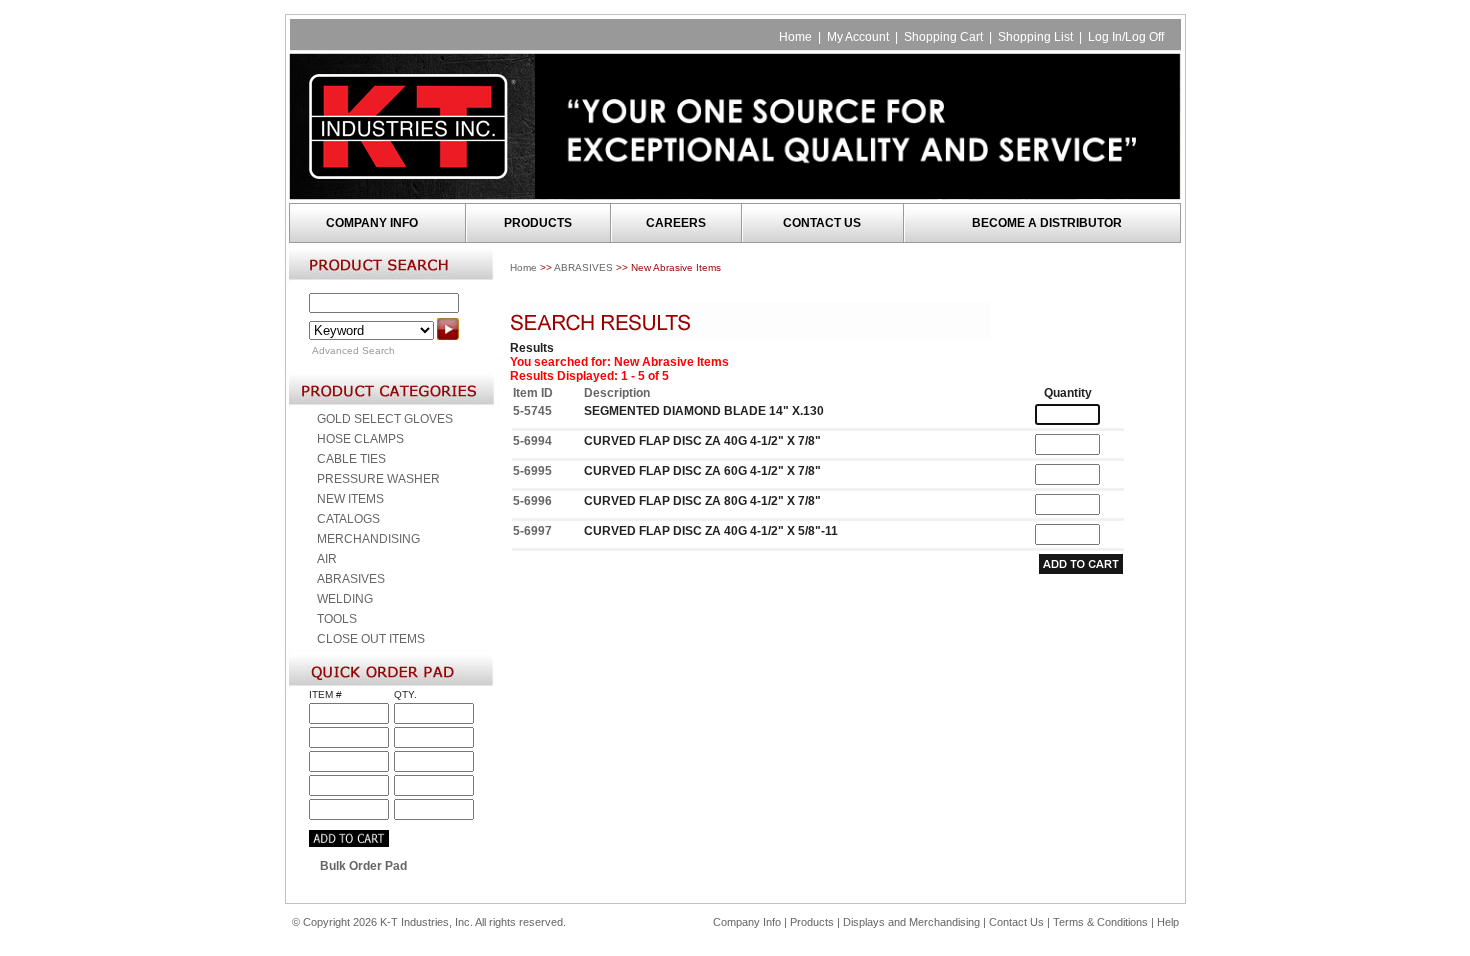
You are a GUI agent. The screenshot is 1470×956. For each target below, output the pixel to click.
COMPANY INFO (372, 223)
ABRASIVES (583, 267)
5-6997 (532, 531)
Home (795, 37)
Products (812, 922)
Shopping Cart (943, 37)
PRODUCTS (538, 223)
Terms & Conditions (1100, 922)
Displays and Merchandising (913, 922)
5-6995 (532, 471)
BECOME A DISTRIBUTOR (1047, 223)
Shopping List (1035, 37)
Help (1168, 922)
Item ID (533, 393)
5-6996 (532, 501)
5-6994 (532, 441)
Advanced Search (353, 350)
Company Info (747, 922)
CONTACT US (822, 223)
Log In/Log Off (1126, 37)
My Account (858, 37)
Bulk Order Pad (363, 866)
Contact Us (1016, 922)
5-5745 (532, 411)
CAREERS (676, 223)
